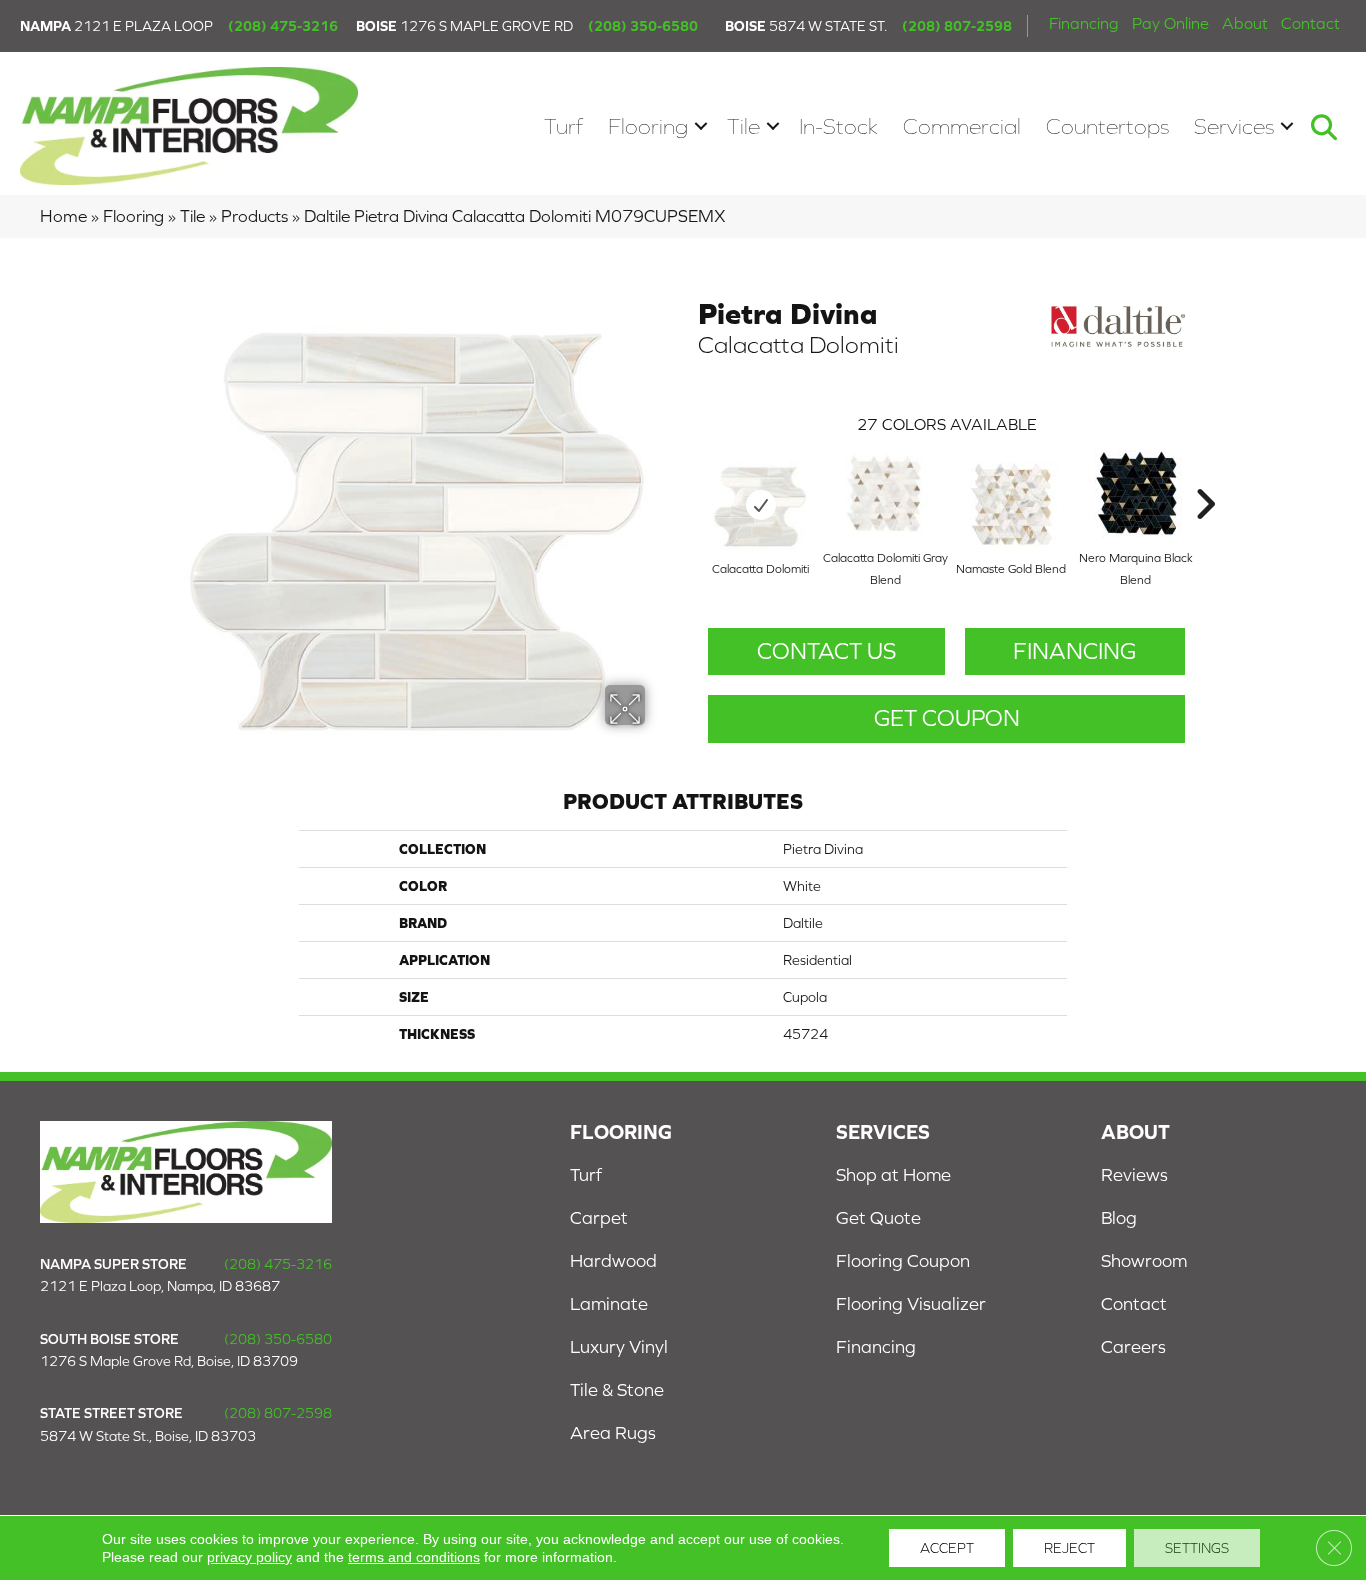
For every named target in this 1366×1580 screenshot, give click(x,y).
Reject (1069, 1548)
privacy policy (249, 1557)
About (1245, 23)
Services (1234, 126)
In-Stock (838, 126)
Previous (688, 474)
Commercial (962, 126)
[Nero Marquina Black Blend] (1136, 493)
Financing (1084, 23)
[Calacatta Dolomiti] (760, 505)
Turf (563, 126)
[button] (701, 126)
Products (254, 216)
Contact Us (826, 651)
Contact (1310, 23)
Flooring (648, 126)
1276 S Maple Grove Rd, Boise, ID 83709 (169, 1361)
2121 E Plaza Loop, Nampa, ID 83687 (160, 1286)
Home (63, 216)
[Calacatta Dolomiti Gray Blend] (885, 494)
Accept (947, 1548)
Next (1205, 474)
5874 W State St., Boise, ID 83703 (148, 1436)
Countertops (1107, 126)
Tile (743, 126)
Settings (1197, 1548)
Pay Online (1170, 23)
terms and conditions (414, 1557)
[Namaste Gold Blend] (1011, 505)
